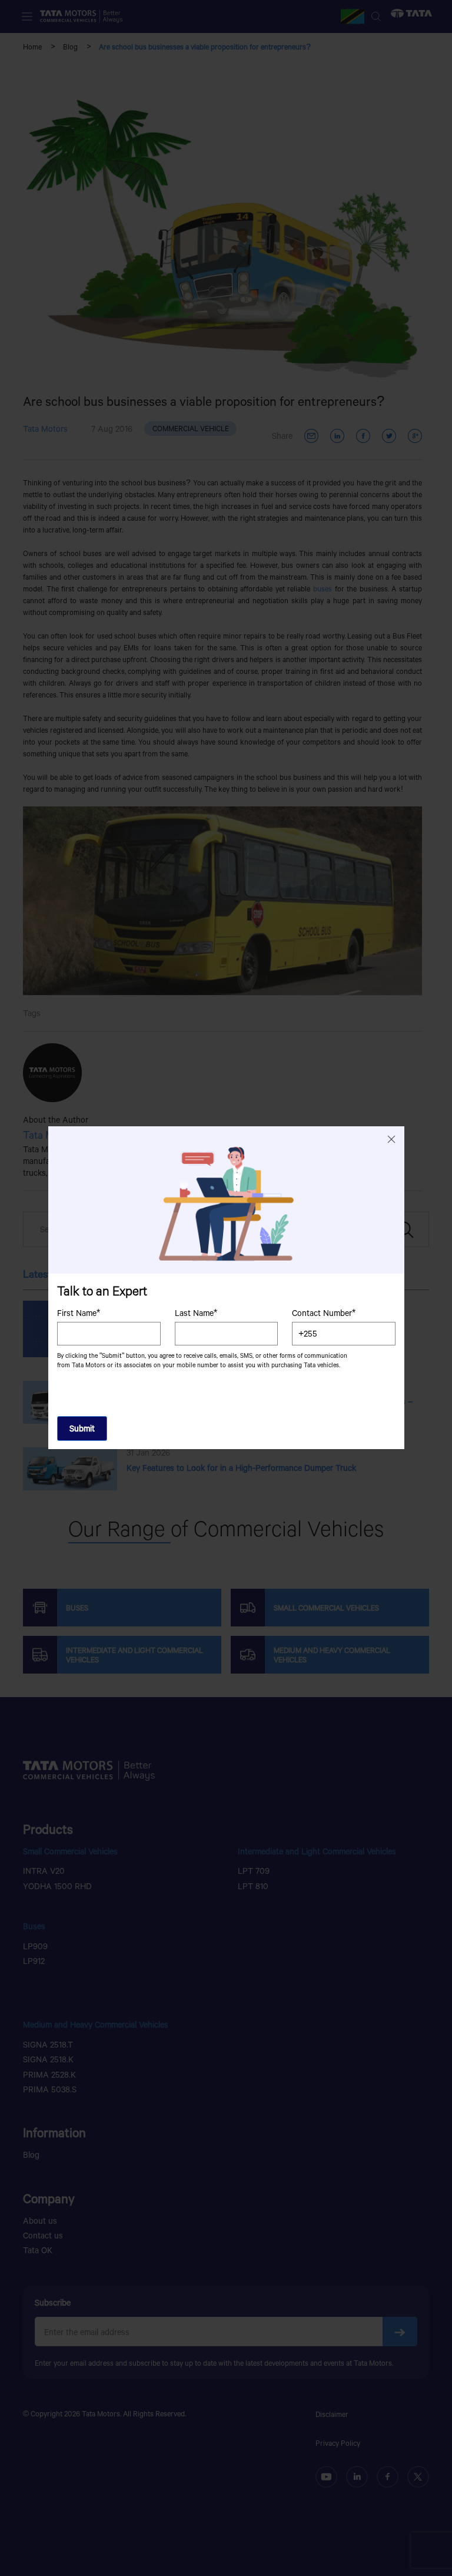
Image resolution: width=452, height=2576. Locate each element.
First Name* (79, 1313)
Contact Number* (324, 1313)
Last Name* (195, 1313)
